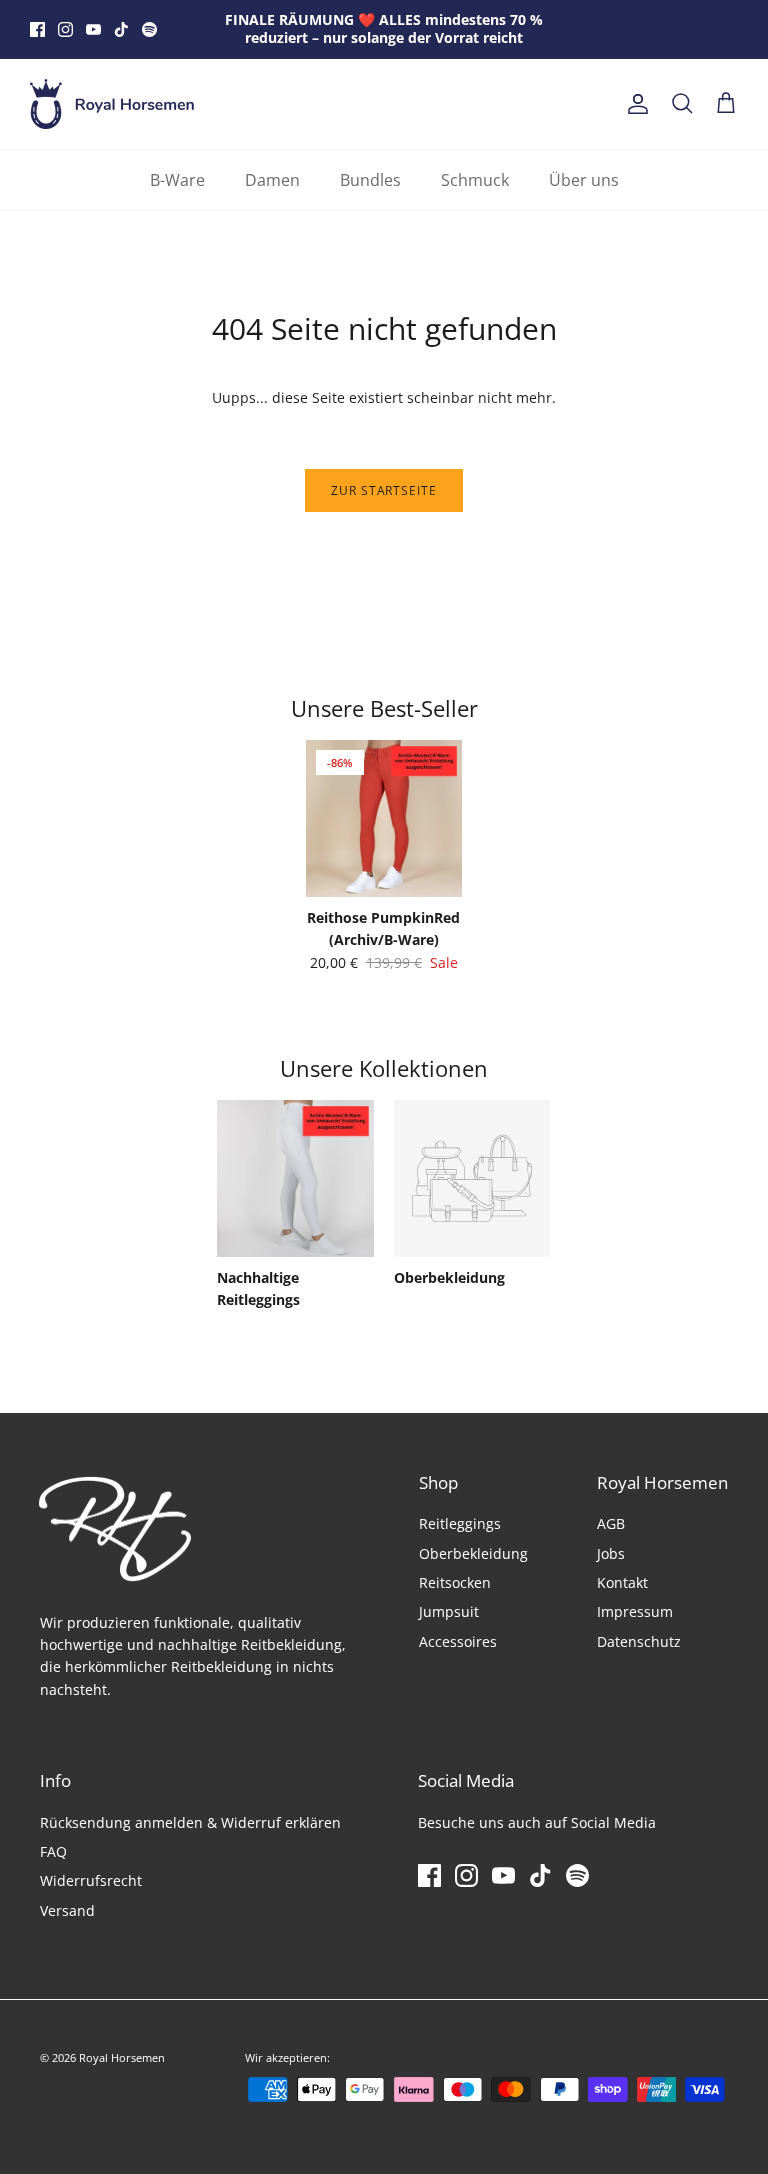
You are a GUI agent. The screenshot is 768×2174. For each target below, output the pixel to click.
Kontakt (622, 1582)
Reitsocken (455, 1582)
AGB (611, 1523)
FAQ (53, 1851)
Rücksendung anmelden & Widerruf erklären (190, 1822)
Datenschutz (639, 1641)
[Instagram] (65, 29)
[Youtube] (93, 29)
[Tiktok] (121, 29)
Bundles (370, 180)
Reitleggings (460, 1523)
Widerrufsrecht (91, 1880)
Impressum (635, 1611)
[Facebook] (37, 29)
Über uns (584, 180)
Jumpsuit (449, 1611)
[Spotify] (149, 29)
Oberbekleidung (473, 1553)
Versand (67, 1910)
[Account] (634, 104)
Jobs (611, 1553)
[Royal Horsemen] (112, 104)
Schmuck (475, 180)
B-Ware (177, 180)
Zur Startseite (384, 490)
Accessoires (458, 1641)
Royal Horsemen (122, 2057)
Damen (272, 180)
